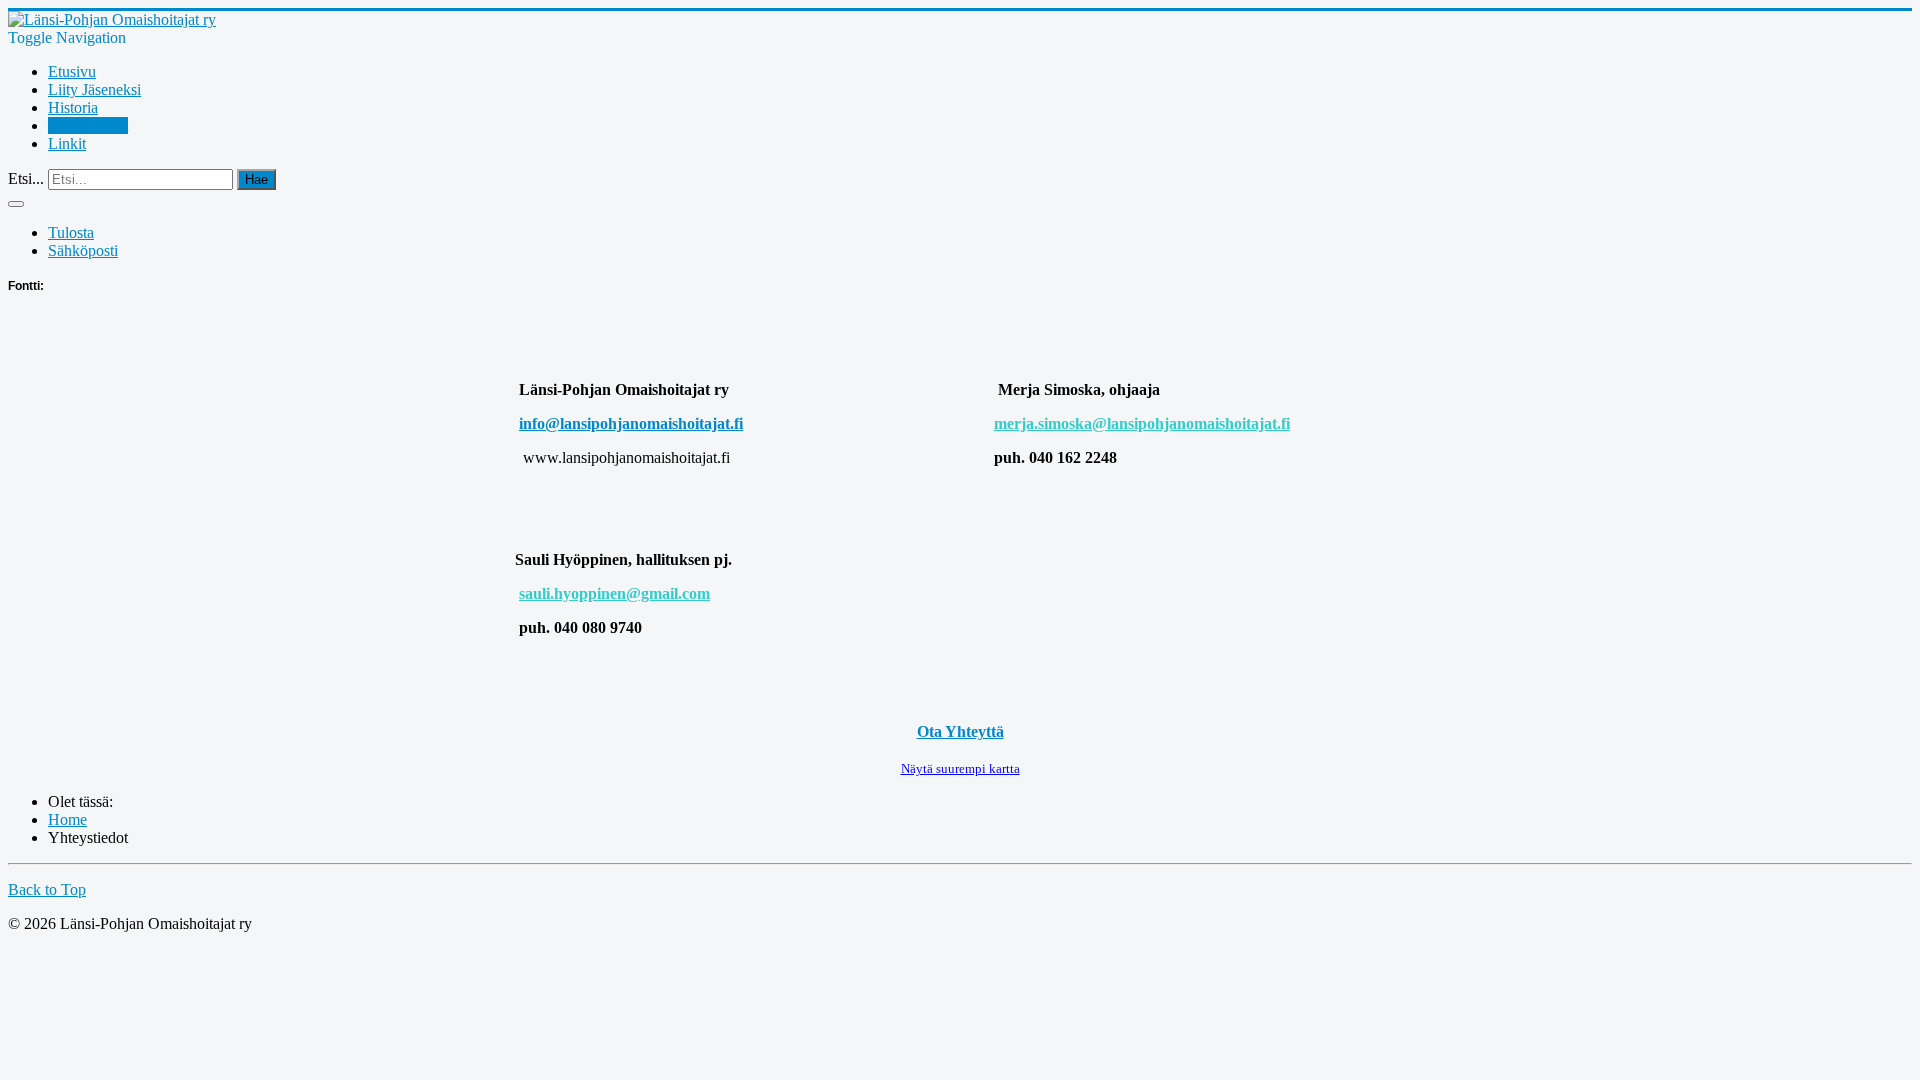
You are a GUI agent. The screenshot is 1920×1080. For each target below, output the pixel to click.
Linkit (67, 143)
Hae (256, 179)
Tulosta (71, 232)
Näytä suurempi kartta (960, 768)
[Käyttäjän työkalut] (16, 204)
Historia (73, 107)
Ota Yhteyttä (960, 731)
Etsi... (26, 178)
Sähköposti (83, 250)
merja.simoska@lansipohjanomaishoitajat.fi (1142, 423)
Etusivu (72, 71)
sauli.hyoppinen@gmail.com (614, 593)
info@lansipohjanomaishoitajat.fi (631, 423)
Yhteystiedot (88, 125)
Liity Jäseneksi (94, 89)
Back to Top (47, 889)
